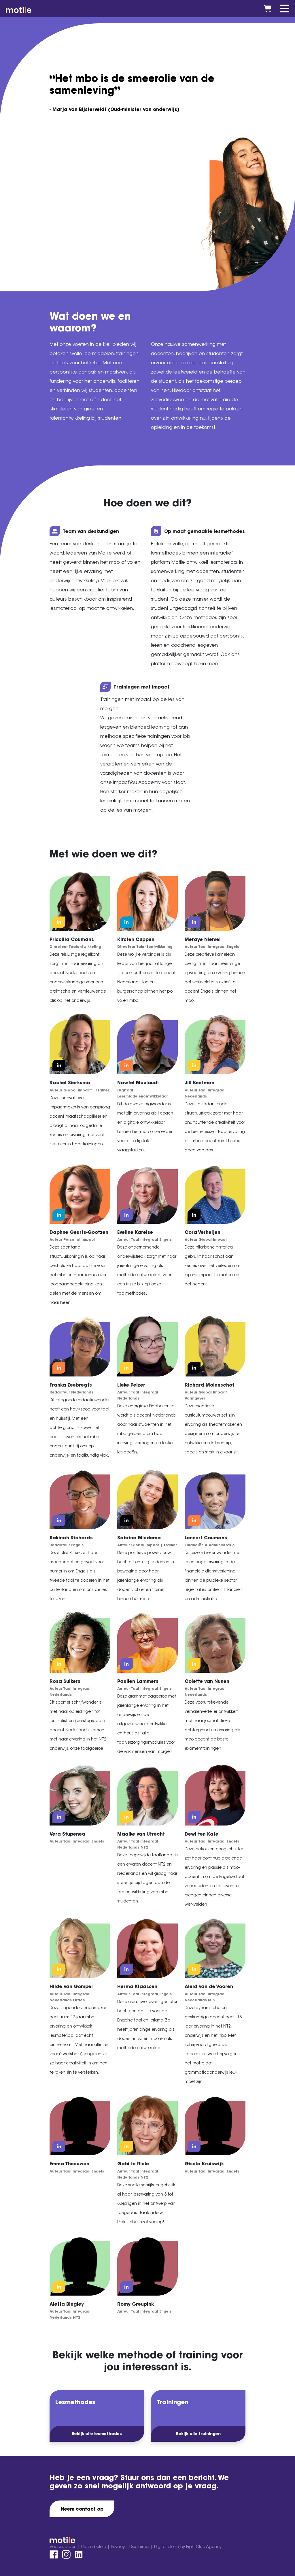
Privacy (118, 2547)
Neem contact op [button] (82, 2509)
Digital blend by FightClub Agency (188, 2547)
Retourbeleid (94, 2547)
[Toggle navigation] (285, 9)
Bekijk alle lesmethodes (97, 2434)
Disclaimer (140, 2547)
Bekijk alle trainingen (198, 2434)
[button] (59, 922)
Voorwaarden (64, 2547)
